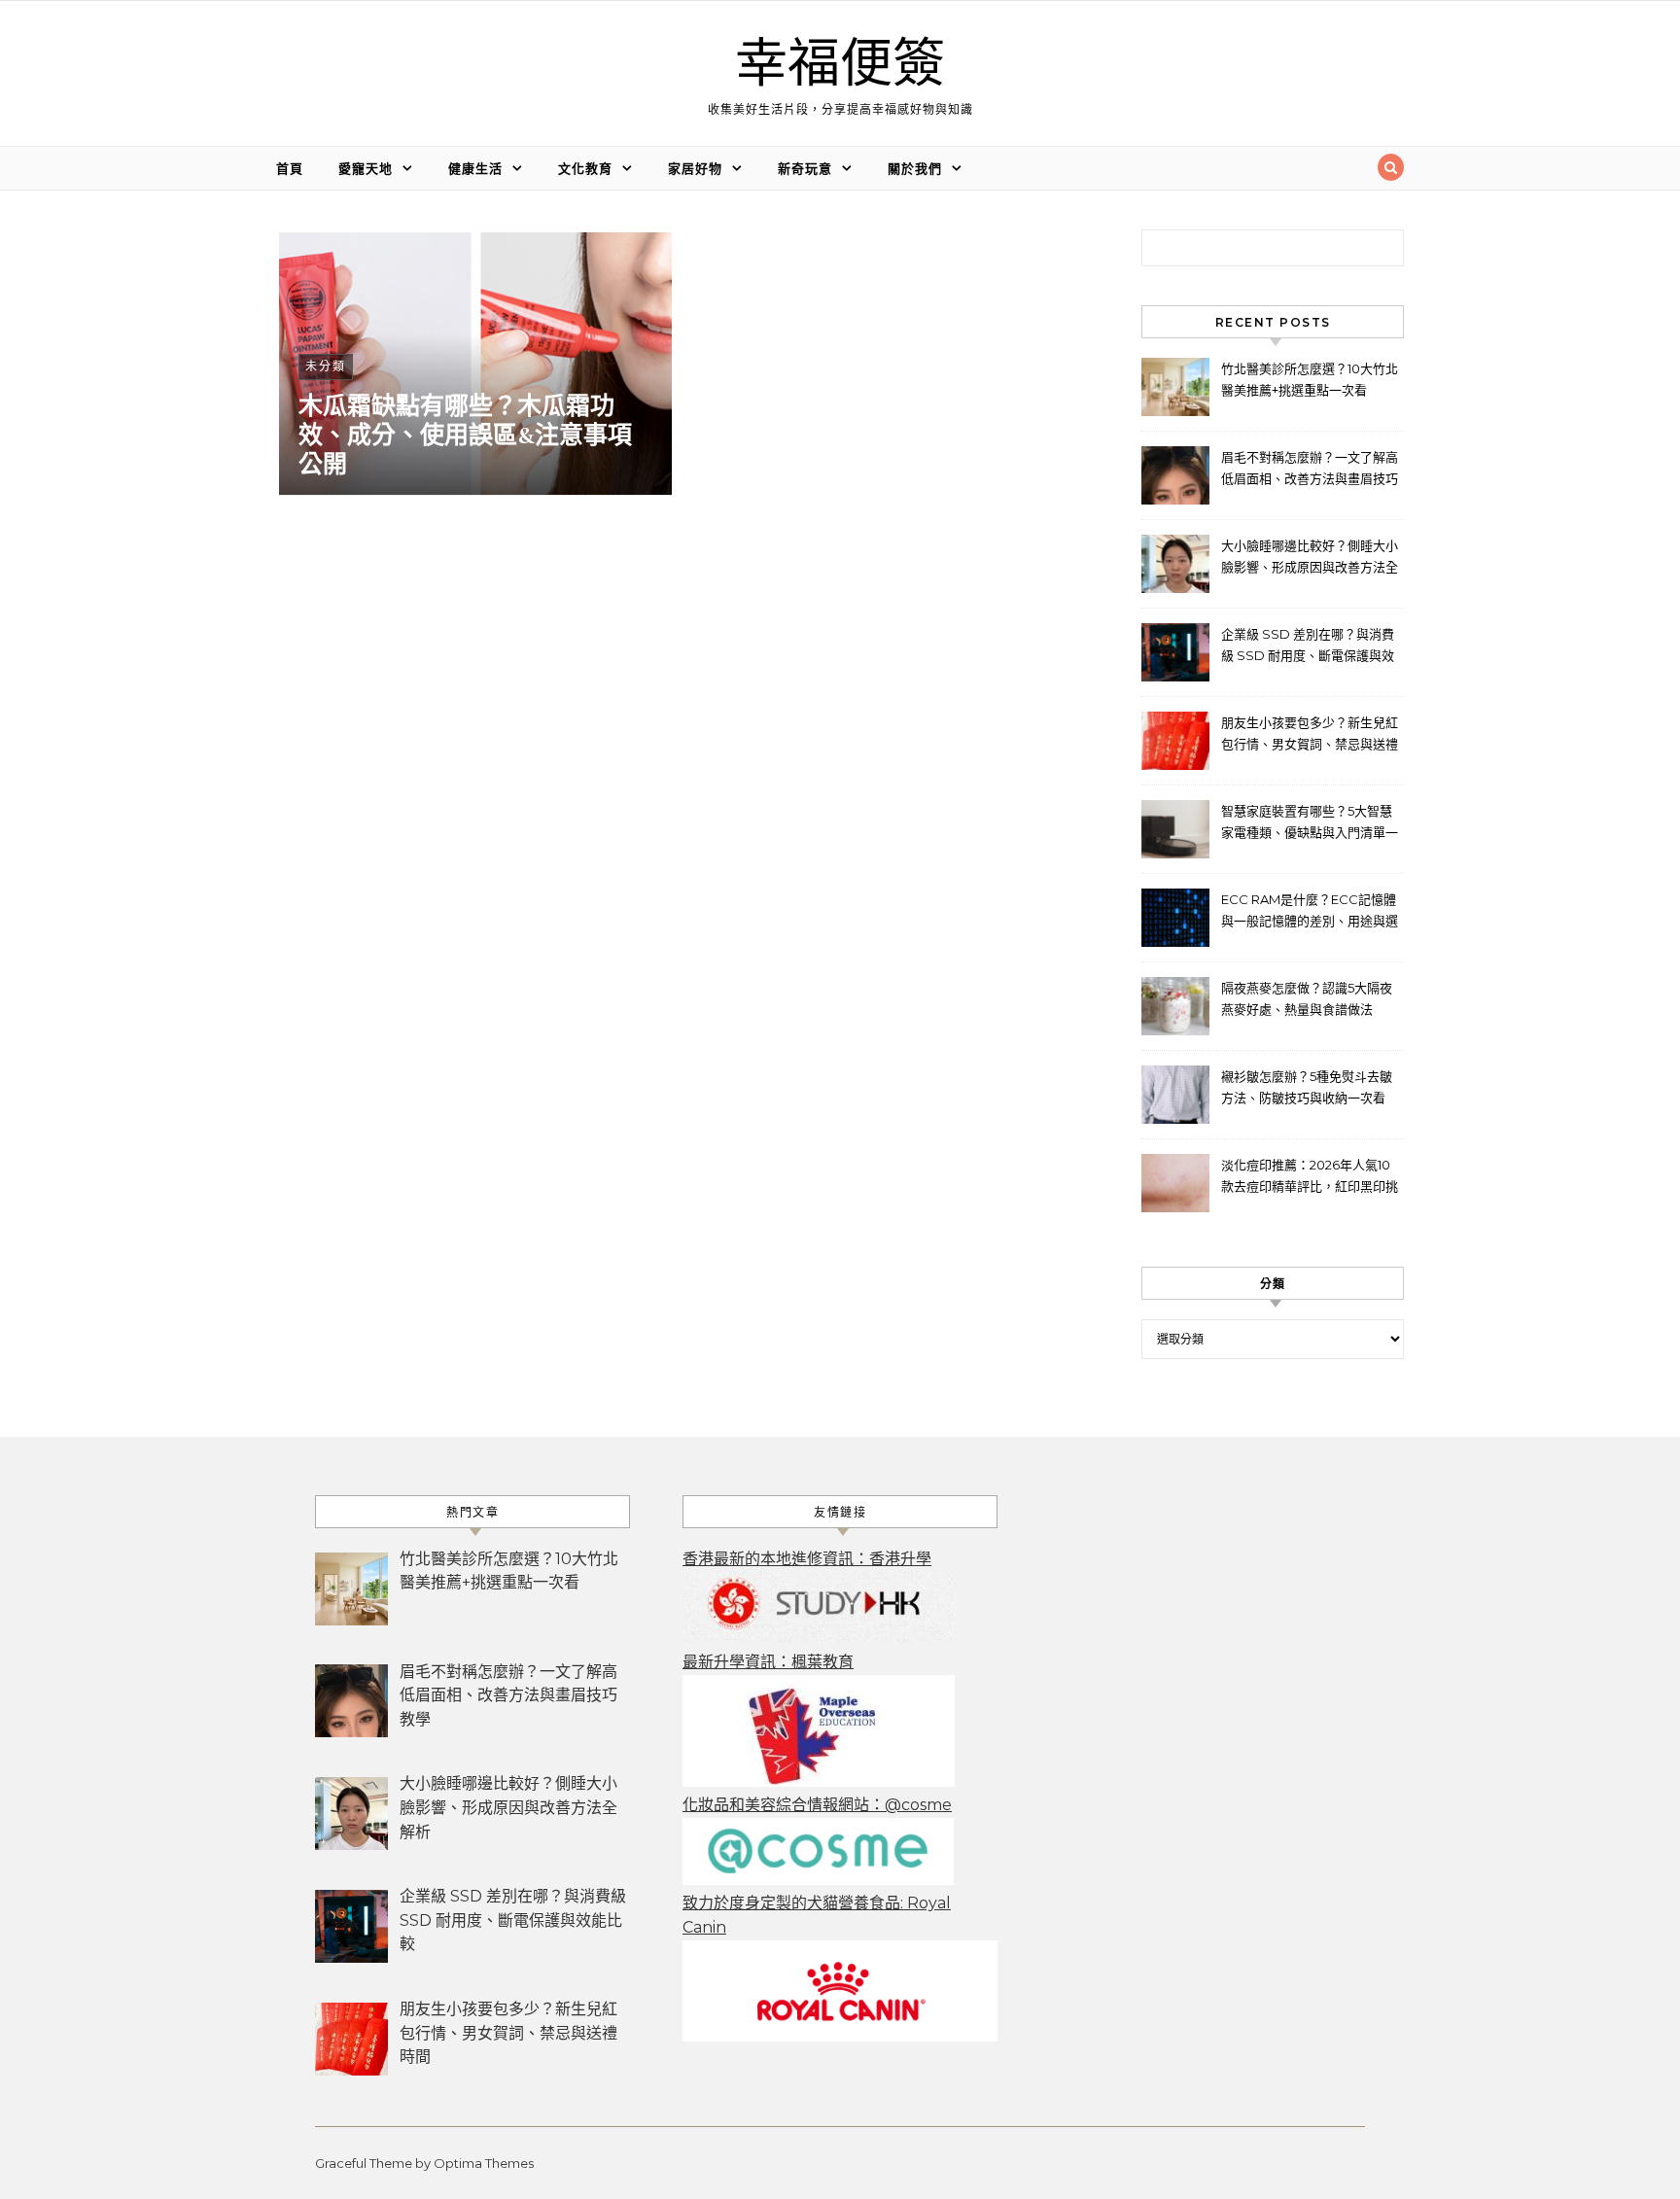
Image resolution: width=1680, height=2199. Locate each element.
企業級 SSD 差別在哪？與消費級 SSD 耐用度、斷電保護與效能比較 (1308, 647)
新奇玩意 (805, 168)
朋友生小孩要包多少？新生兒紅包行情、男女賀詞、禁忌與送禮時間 (1310, 735)
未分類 (326, 366)
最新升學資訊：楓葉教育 (768, 1662)
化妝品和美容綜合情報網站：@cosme (817, 1805)
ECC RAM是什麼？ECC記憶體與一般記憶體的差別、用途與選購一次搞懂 (1310, 912)
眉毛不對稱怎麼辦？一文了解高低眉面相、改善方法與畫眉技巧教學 (1310, 470)
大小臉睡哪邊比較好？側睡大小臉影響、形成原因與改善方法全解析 (1310, 558)
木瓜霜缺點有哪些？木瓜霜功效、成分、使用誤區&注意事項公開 (465, 436)
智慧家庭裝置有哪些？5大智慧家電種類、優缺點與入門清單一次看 (1310, 824)
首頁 (290, 168)
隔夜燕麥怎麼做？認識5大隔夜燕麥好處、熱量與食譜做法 (1307, 998)
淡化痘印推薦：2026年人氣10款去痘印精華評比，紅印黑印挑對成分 (1310, 1178)
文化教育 (585, 168)
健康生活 (475, 168)
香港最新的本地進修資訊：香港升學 (807, 1559)
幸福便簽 (840, 65)
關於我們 (915, 168)
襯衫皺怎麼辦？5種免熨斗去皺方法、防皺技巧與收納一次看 (1307, 1087)
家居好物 (695, 168)
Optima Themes (484, 2163)
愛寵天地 (366, 168)
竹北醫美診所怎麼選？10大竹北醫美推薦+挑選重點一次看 (1310, 379)
